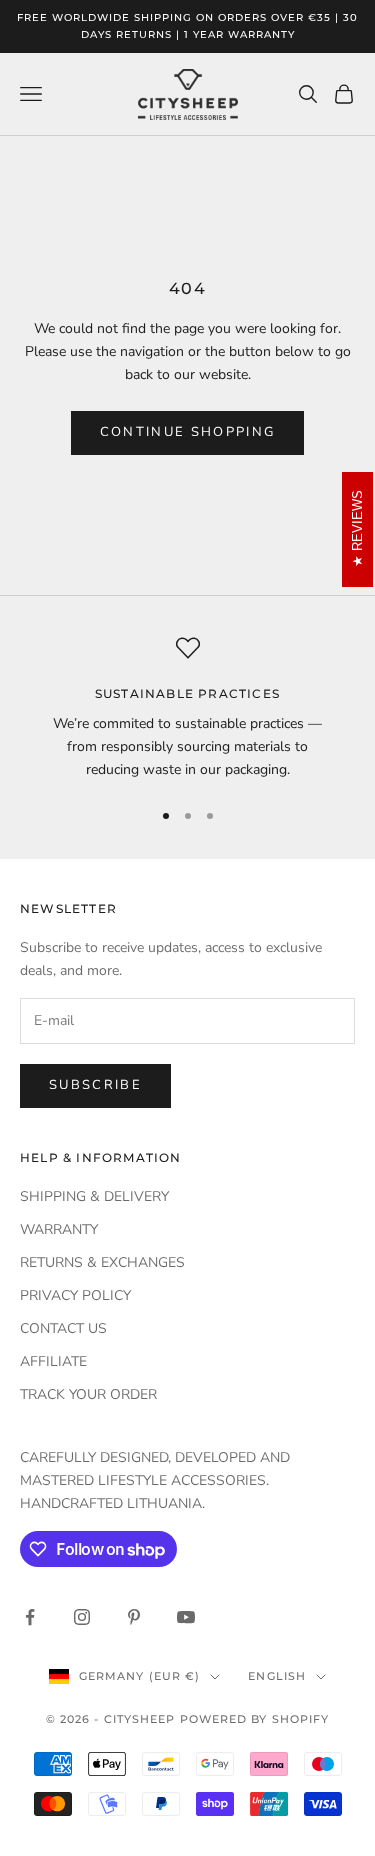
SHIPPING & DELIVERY (94, 1196)
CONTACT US (63, 1328)
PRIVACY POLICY (75, 1295)
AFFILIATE (53, 1361)
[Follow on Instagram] (82, 1617)
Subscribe (95, 1085)
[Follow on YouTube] (186, 1617)
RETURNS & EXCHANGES (102, 1262)
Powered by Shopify (255, 1719)
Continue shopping (188, 432)
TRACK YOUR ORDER (88, 1394)
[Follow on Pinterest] (134, 1617)
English (277, 1676)
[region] (187, 709)
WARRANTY (59, 1229)
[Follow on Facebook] (30, 1617)
